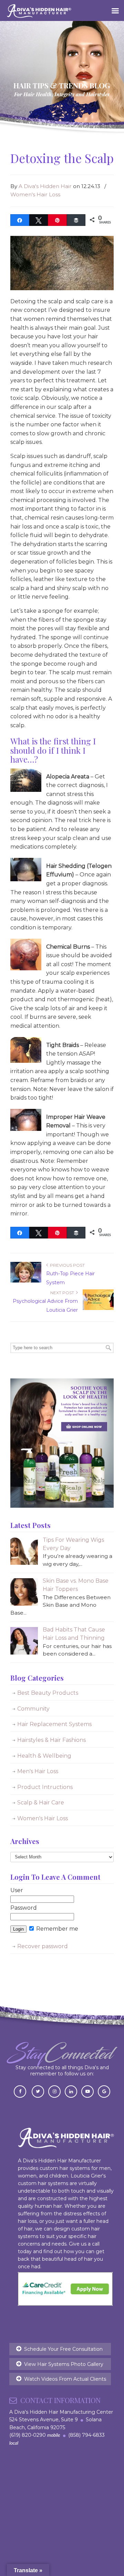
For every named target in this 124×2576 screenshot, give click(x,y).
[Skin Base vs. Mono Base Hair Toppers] (24, 1604)
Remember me (56, 1929)
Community (33, 1709)
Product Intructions (45, 1787)
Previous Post (66, 1265)
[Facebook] (20, 2091)
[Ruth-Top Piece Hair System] (26, 1281)
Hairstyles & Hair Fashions (51, 1740)
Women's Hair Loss (35, 194)
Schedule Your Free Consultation (63, 2349)
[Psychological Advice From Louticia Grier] (98, 1308)
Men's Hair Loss (38, 1771)
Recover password (43, 1946)
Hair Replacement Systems (54, 1724)
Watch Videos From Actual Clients (65, 2379)
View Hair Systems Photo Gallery (64, 2364)
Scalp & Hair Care (41, 1803)
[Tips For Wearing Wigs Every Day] (24, 1563)
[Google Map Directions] (104, 2091)
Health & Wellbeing (44, 1756)
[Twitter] (38, 2091)
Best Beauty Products (48, 1693)
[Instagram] (54, 2091)
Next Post (63, 1293)
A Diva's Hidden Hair (45, 186)
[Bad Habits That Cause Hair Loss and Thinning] (24, 1653)
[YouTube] (87, 2091)
